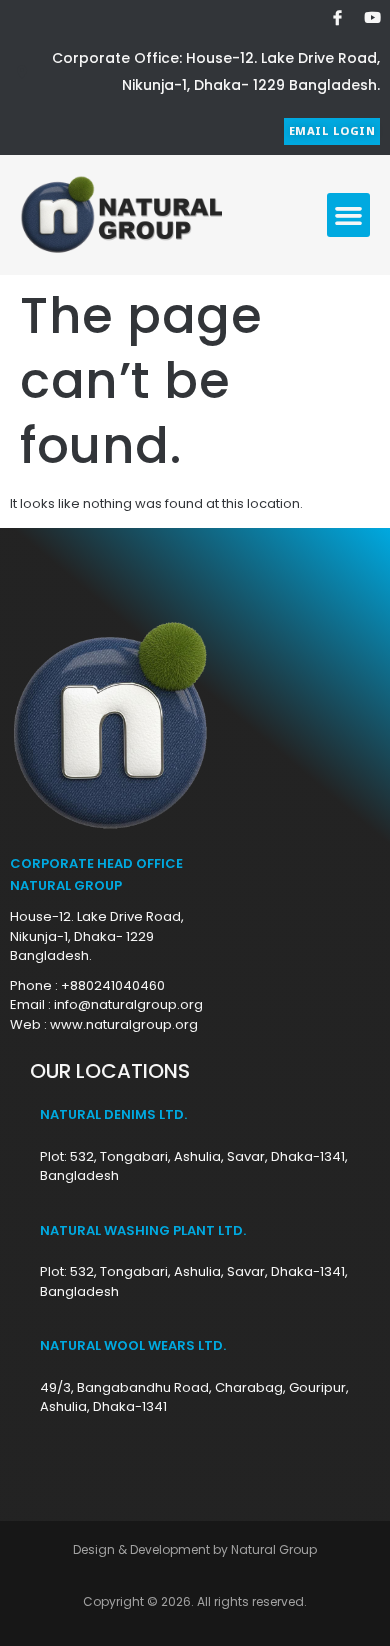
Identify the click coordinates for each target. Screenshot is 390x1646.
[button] (349, 215)
